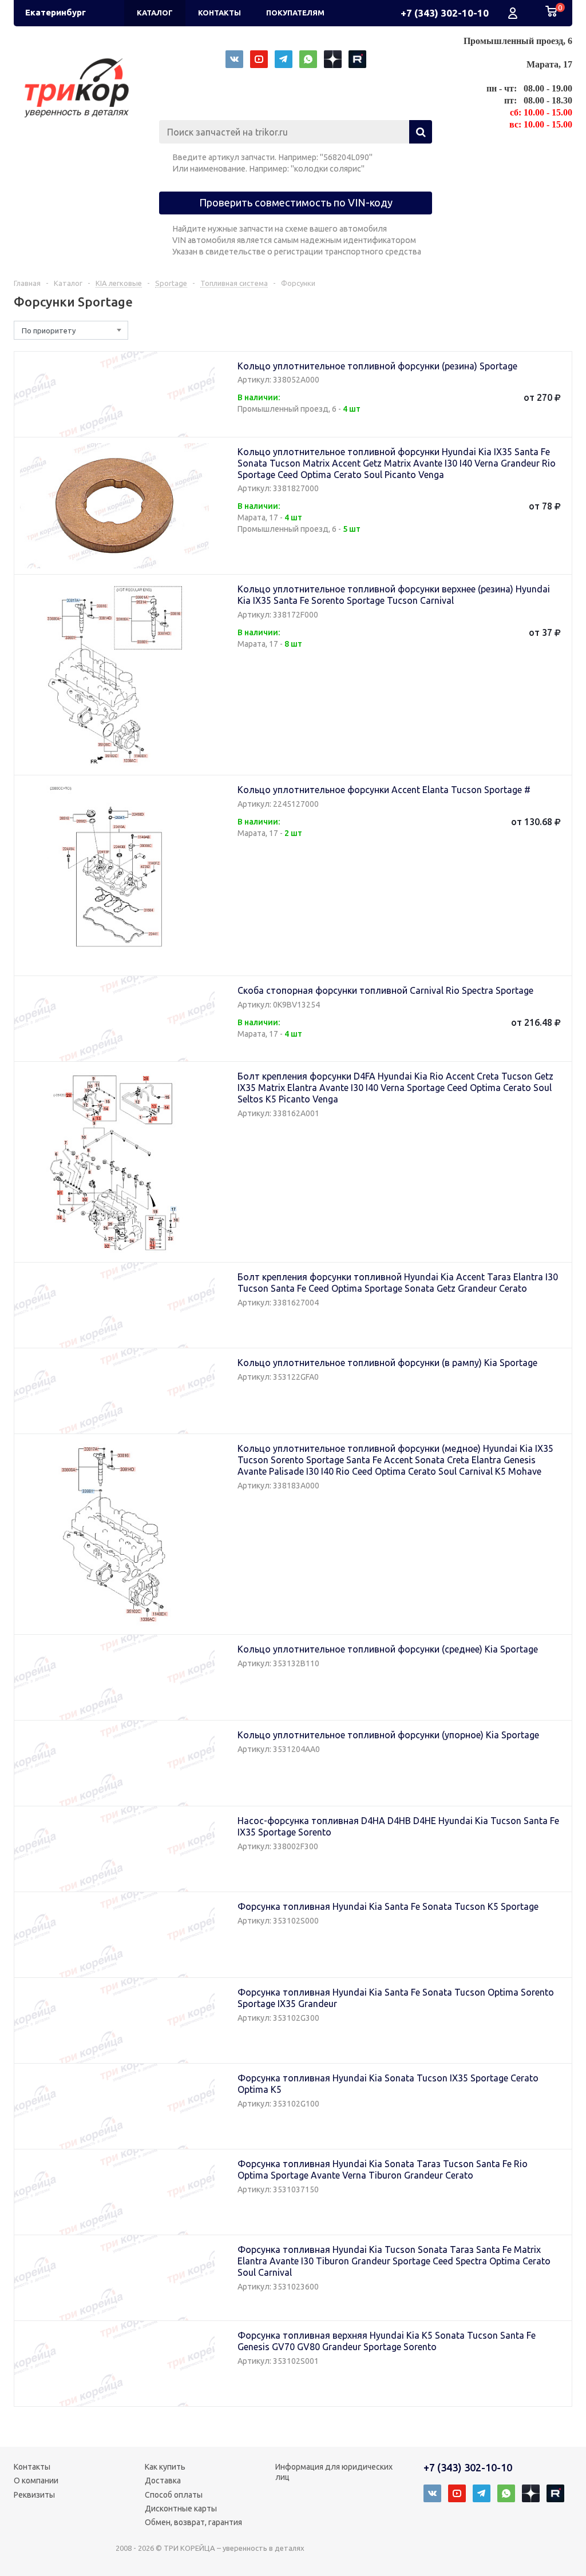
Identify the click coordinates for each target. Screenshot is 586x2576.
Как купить (165, 2467)
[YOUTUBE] (259, 59)
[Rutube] (357, 59)
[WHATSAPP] (308, 59)
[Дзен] (333, 59)
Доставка (163, 2481)
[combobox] (71, 330)
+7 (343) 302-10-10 (445, 13)
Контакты (32, 2467)
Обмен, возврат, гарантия (193, 2522)
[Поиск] (421, 132)
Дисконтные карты (181, 2509)
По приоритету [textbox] (49, 331)
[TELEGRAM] (284, 59)
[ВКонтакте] (234, 59)
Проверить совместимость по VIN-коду (296, 202)
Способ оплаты (174, 2495)
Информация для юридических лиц (334, 2472)
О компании (36, 2481)
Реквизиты (34, 2495)
